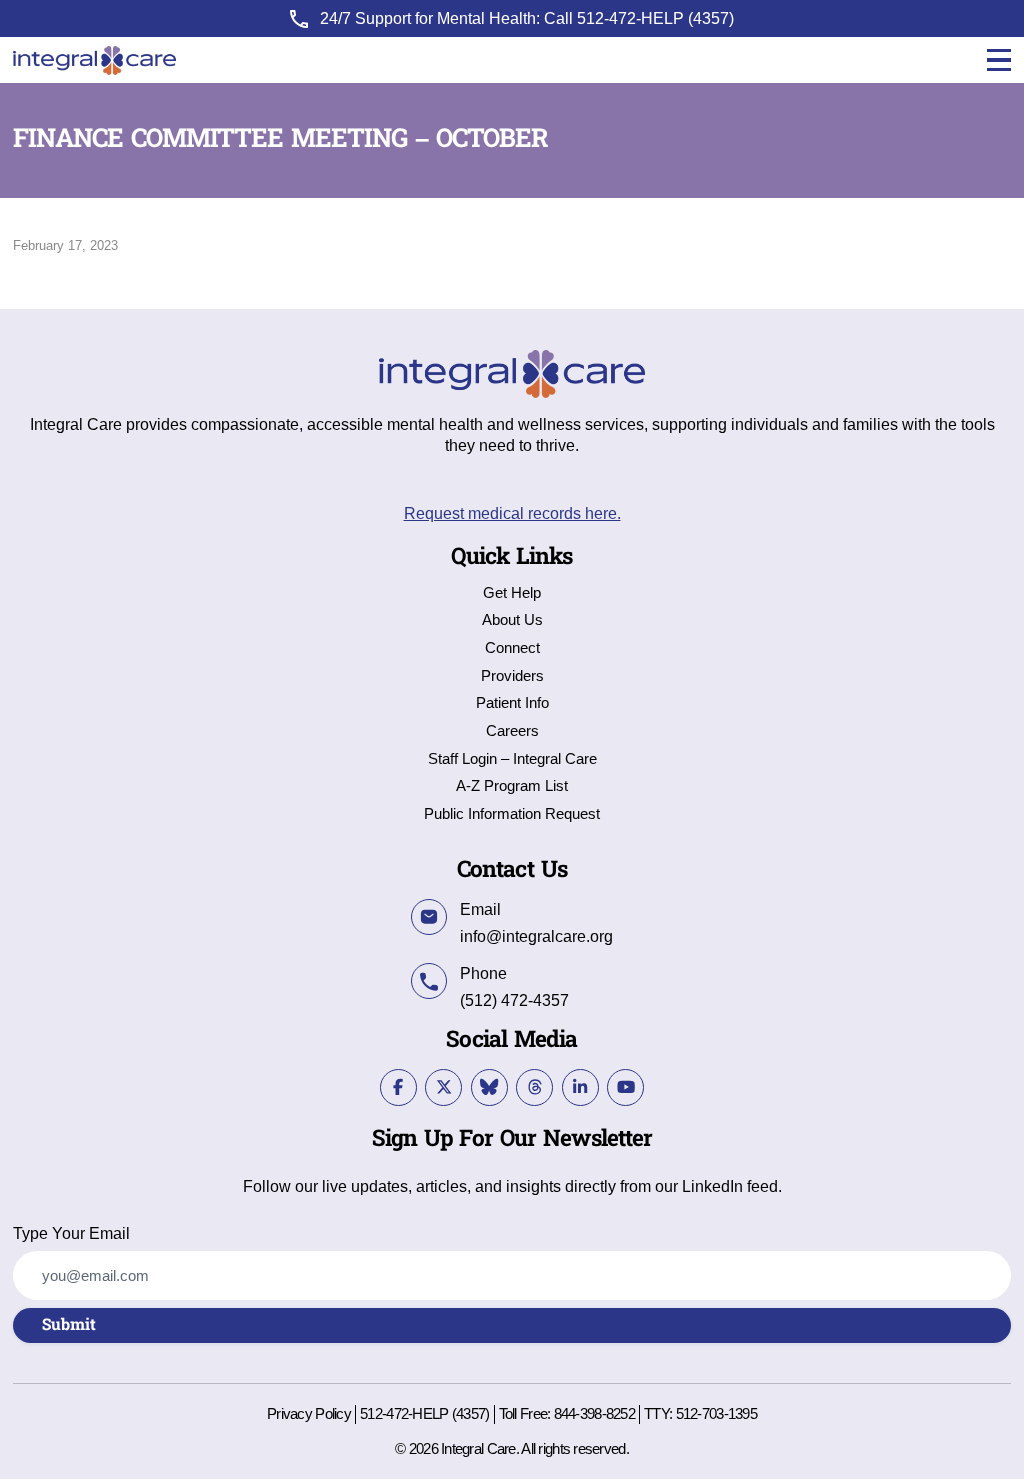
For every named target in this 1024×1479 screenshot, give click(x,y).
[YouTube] (625, 1087)
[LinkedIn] (580, 1087)
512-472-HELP (630, 18)
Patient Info (512, 703)
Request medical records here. (512, 513)
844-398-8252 (594, 1414)
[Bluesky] (489, 1087)
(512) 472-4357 (514, 1000)
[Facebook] (398, 1087)
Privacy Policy (309, 1414)
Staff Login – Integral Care (512, 759)
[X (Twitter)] (443, 1087)
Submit (69, 1325)
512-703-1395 (716, 1414)
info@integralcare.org (536, 936)
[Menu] (999, 60)
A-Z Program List (512, 786)
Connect (512, 648)
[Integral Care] (94, 60)
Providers (512, 676)
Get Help (512, 593)
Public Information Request (512, 814)
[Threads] (534, 1087)
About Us (512, 620)
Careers (512, 731)
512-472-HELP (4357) (424, 1414)
